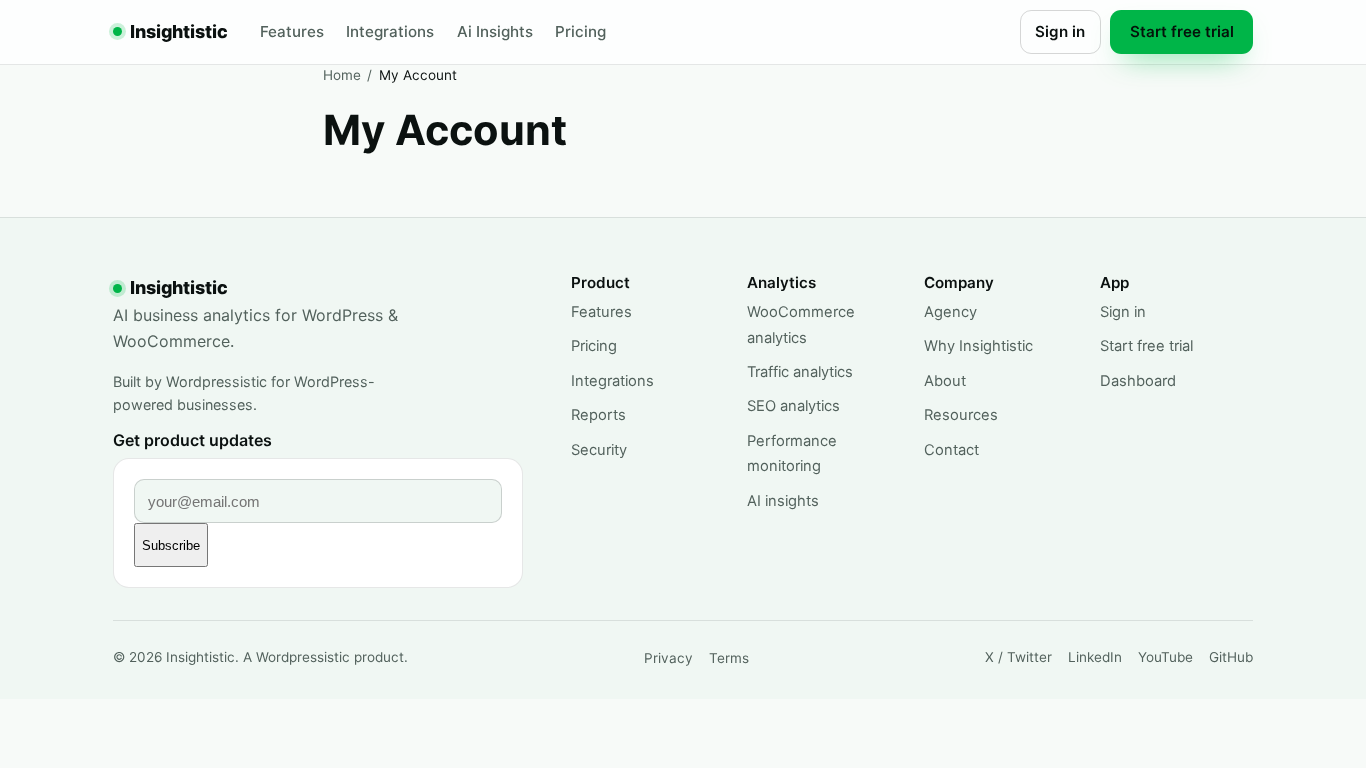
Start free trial (1182, 31)
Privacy (668, 658)
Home (342, 75)
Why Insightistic (978, 346)
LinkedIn (1095, 657)
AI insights (783, 501)
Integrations (390, 31)
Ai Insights (495, 31)
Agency (950, 312)
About (945, 381)
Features (292, 31)
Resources (961, 415)
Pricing (580, 31)
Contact (951, 450)
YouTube (1165, 657)
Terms (729, 658)
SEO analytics (793, 406)
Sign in (1060, 31)
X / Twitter (1018, 657)
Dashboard (1138, 381)
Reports (598, 415)
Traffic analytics (800, 372)
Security (599, 450)
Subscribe (171, 545)
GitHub (1231, 657)
